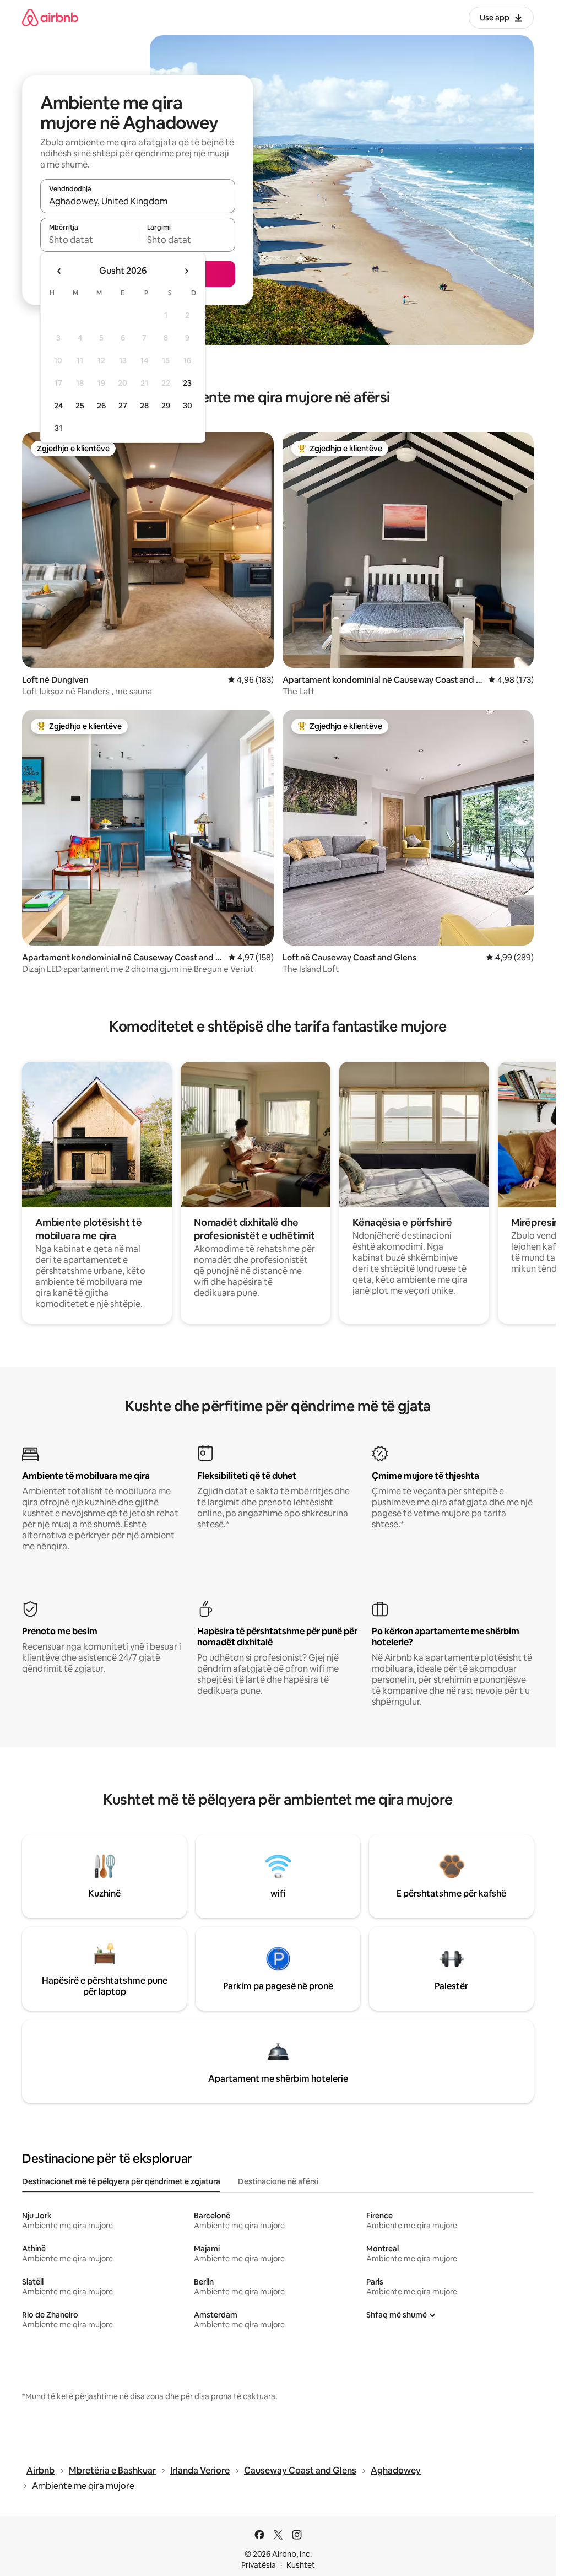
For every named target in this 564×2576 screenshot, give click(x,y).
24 (58, 406)
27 (123, 406)
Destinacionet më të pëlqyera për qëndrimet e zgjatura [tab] (121, 2181)
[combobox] (138, 201)
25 (80, 406)
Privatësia (259, 2565)
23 (187, 383)
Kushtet (301, 2565)
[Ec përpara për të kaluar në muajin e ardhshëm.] (186, 271)
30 (188, 406)
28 (144, 406)
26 (101, 406)
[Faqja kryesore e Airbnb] (50, 17)
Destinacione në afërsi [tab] (278, 2181)
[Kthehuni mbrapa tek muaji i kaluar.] (59, 271)
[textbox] (89, 240)
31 (58, 428)
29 (166, 406)
